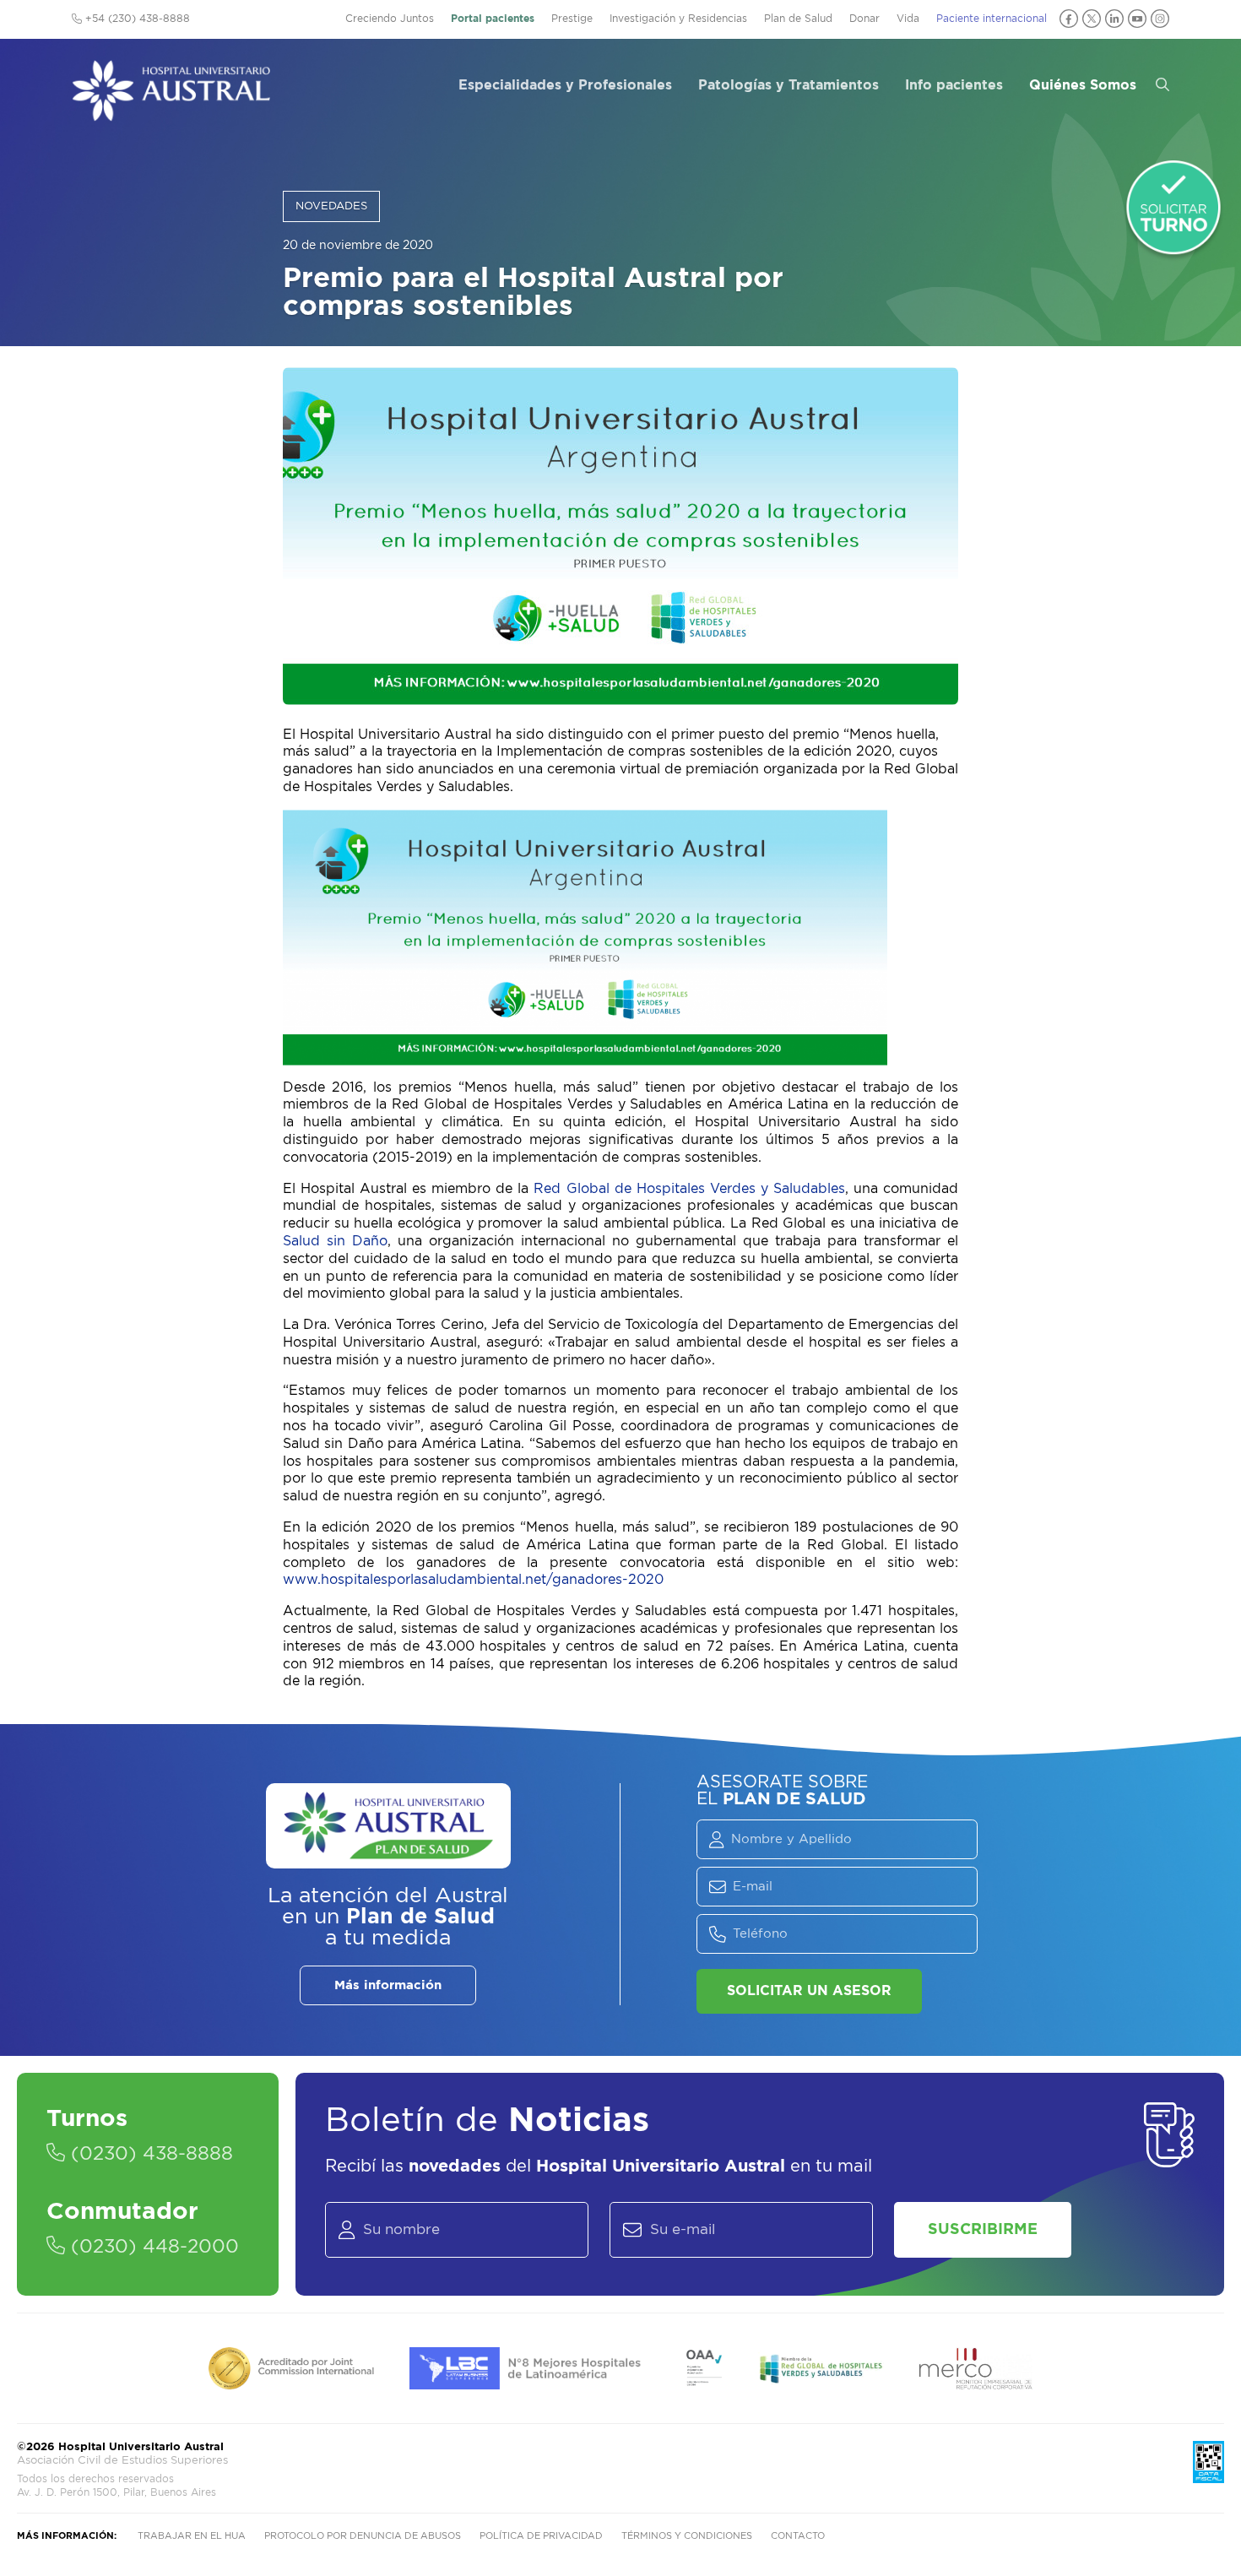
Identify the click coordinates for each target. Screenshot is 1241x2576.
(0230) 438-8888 (149, 2154)
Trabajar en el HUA (192, 2536)
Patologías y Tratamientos (788, 85)
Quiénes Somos (1083, 85)
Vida (908, 19)
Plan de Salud (798, 19)
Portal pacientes (493, 19)
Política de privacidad (541, 2536)
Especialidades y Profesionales (565, 85)
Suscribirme (983, 2230)
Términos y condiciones (687, 2536)
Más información (388, 1985)
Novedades (331, 206)
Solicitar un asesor (809, 1991)
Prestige (572, 19)
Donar (864, 19)
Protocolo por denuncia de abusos (363, 2536)
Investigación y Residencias (678, 19)
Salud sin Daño (335, 1241)
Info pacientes (954, 85)
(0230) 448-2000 (152, 2247)
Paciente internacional (992, 19)
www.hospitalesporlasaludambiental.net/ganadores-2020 (473, 1580)
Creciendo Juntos (390, 19)
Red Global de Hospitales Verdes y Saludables (689, 1189)
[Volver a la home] (171, 113)
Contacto (798, 2536)
